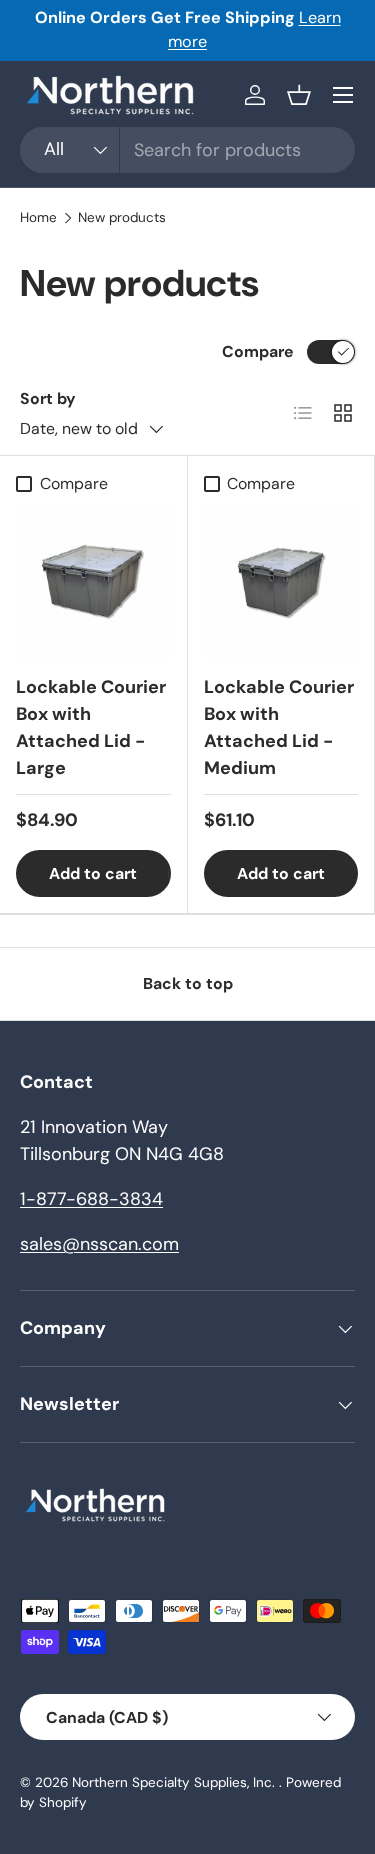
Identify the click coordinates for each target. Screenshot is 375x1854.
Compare (258, 351)
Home (38, 218)
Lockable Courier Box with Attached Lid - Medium (279, 727)
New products (122, 218)
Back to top (188, 983)
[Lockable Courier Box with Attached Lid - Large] (93, 581)
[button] (299, 95)
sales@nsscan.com (99, 1244)
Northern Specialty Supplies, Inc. (175, 1782)
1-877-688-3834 (91, 1199)
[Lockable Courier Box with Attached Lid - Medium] (281, 581)
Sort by (48, 398)
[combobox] (187, 150)
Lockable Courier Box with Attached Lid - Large (91, 727)
